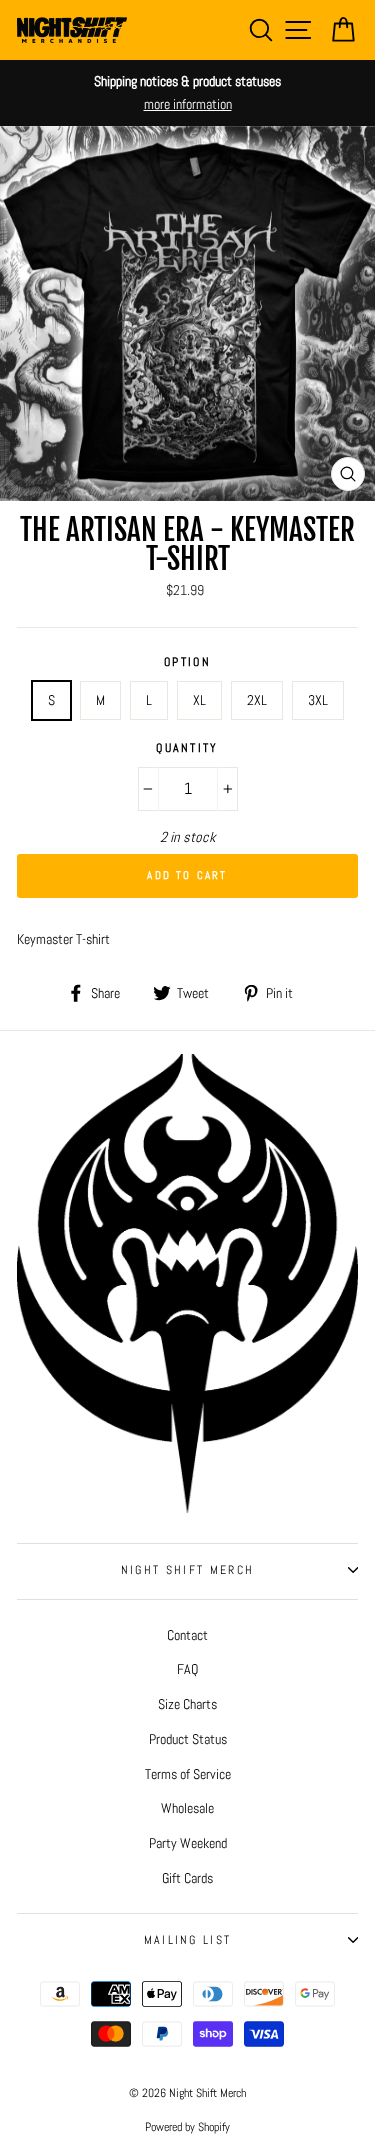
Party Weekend (188, 1843)
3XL (318, 700)
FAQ (187, 1669)
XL (199, 700)
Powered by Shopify (187, 2127)
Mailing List (188, 1940)
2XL (257, 700)
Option (187, 662)
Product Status (188, 1739)
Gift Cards (187, 1878)
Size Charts (187, 1704)
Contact (187, 1635)
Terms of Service (188, 1774)
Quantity (187, 748)
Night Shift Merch (187, 1570)
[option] (187, 93)
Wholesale (187, 1808)
